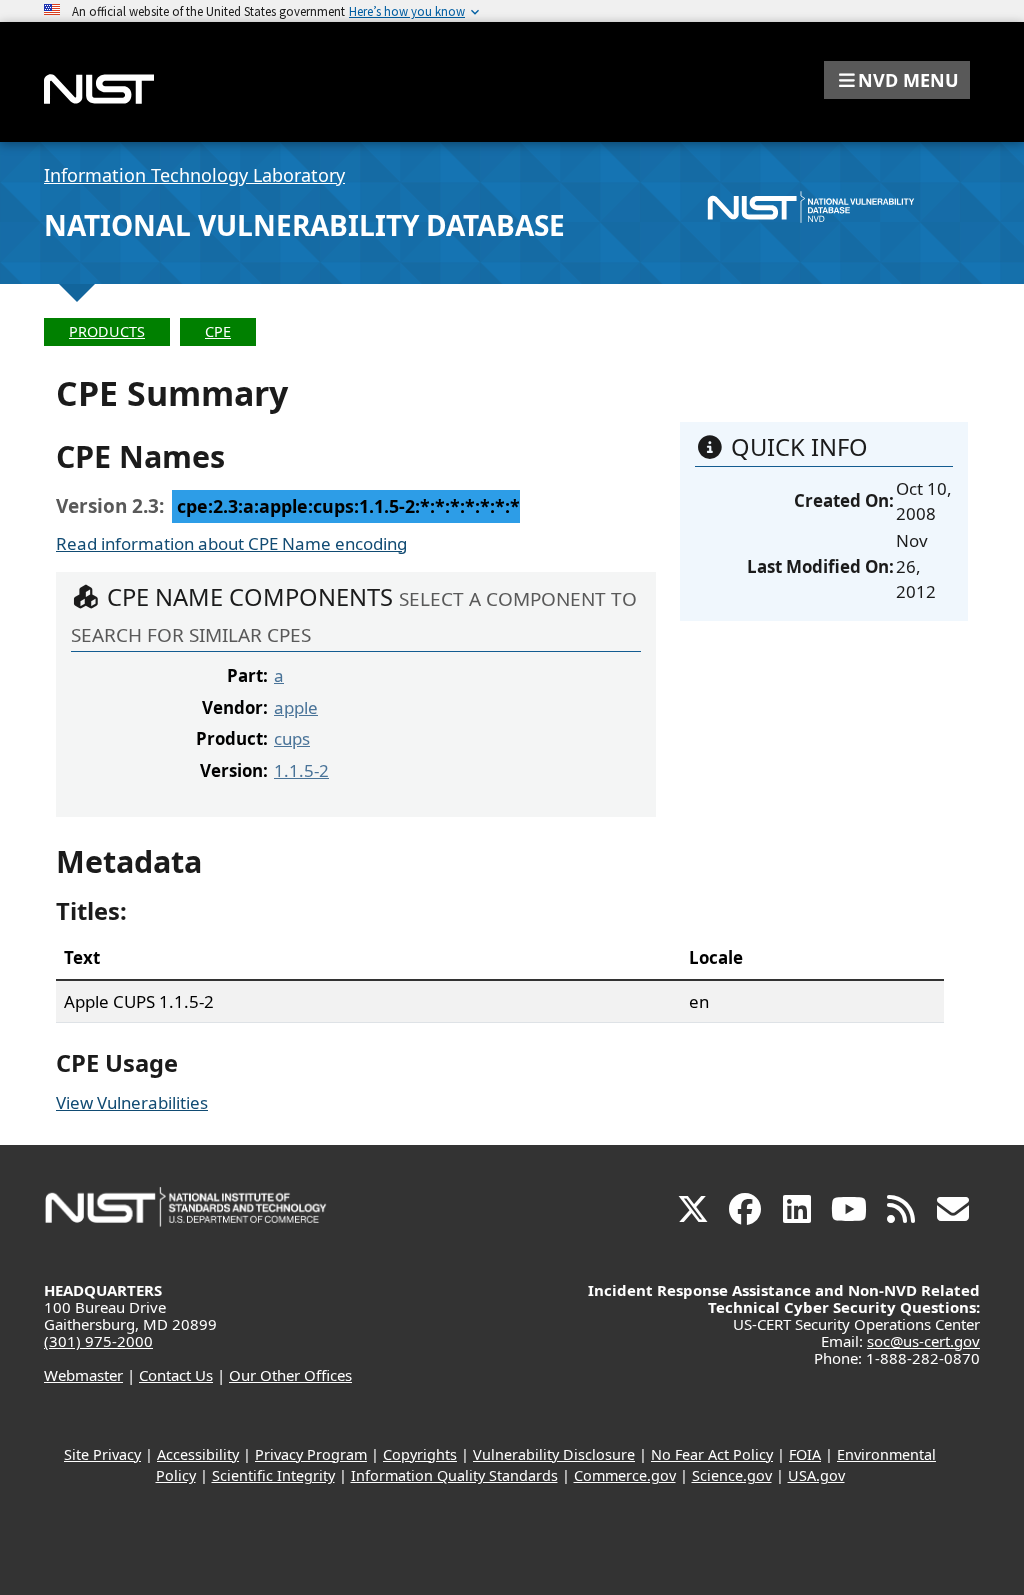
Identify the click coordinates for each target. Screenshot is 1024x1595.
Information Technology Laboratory (194, 175)
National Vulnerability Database (304, 225)
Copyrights (420, 1454)
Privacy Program (311, 1454)
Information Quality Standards (454, 1475)
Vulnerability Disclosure (554, 1454)
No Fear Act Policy (712, 1454)
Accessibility (198, 1454)
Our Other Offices (290, 1375)
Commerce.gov (625, 1475)
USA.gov (816, 1475)
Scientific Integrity (273, 1475)
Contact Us (176, 1375)
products (107, 331)
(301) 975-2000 (98, 1341)
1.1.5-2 (301, 770)
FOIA (805, 1454)
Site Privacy (102, 1454)
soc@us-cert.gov (923, 1341)
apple (296, 707)
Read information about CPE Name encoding (231, 543)
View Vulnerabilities (132, 1102)
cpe (218, 331)
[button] (897, 80)
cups (292, 738)
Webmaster (83, 1375)
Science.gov (732, 1475)
